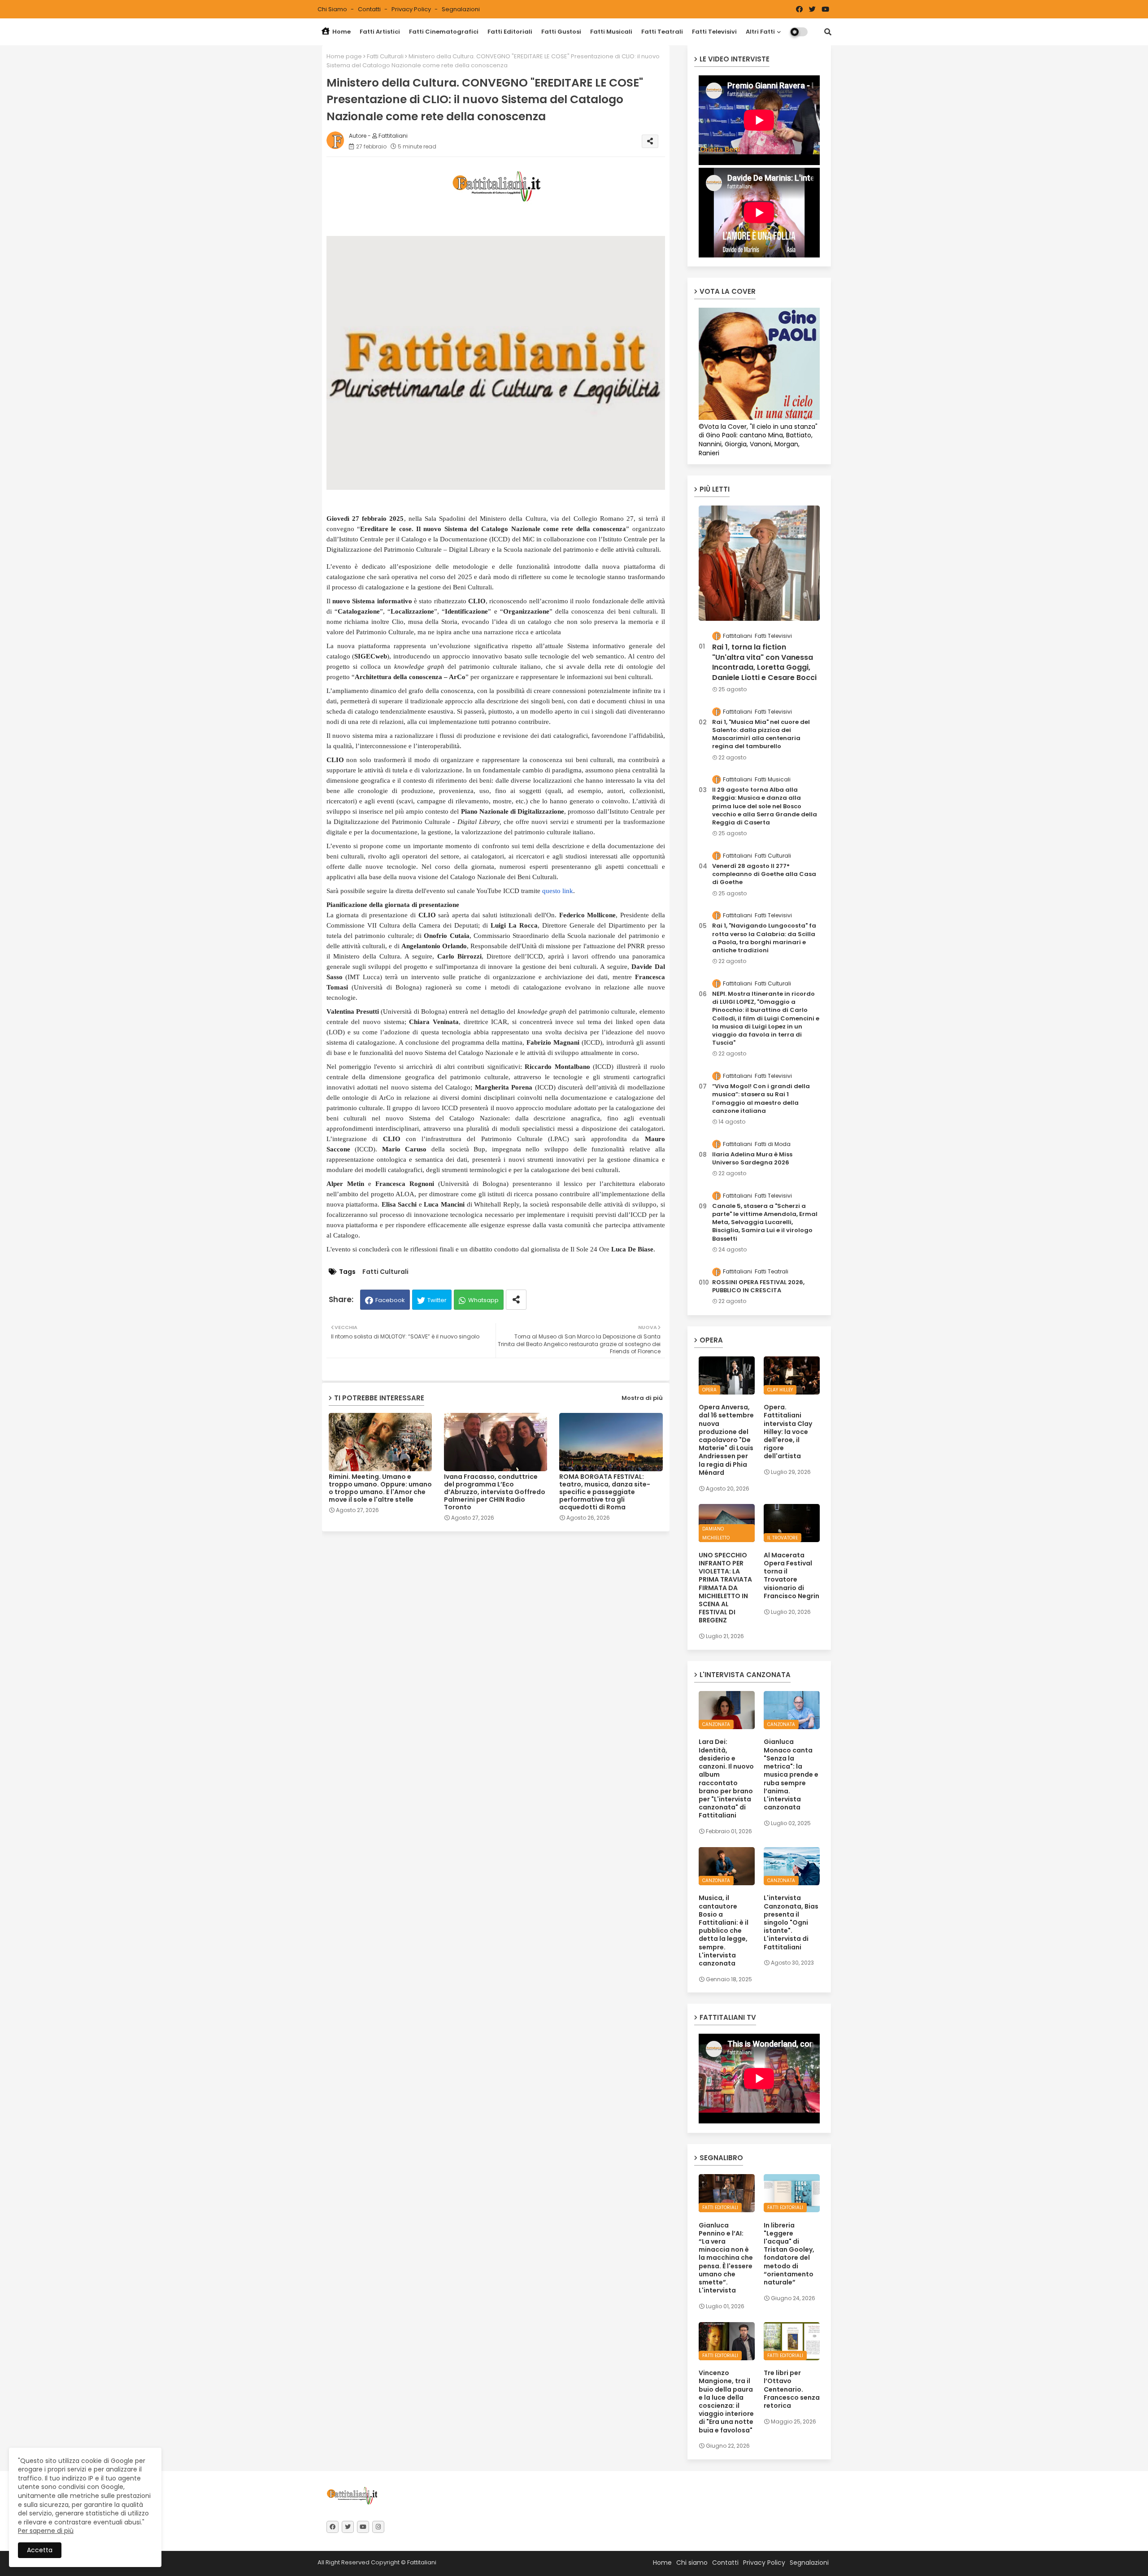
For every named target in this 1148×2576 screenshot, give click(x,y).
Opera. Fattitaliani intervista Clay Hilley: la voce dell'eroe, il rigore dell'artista (788, 1432)
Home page (344, 56)
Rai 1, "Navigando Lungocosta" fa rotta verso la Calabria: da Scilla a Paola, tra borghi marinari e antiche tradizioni (764, 938)
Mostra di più (642, 1398)
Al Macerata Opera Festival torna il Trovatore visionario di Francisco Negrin (791, 1576)
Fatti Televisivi (714, 32)
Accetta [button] (40, 2550)
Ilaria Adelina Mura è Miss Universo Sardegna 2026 (752, 1159)
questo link (558, 891)
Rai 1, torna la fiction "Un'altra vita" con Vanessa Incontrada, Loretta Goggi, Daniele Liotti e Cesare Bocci (764, 662)
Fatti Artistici (380, 32)
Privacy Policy (412, 9)
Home (341, 32)
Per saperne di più (46, 2531)
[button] (828, 32)
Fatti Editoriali (510, 32)
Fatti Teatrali (662, 32)
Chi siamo (333, 9)
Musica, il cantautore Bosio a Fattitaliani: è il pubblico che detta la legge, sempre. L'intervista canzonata (724, 1931)
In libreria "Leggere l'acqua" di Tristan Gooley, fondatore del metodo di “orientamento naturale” (789, 2254)
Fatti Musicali (611, 32)
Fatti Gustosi (561, 32)
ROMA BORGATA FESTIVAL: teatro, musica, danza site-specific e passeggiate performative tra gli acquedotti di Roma (605, 1492)
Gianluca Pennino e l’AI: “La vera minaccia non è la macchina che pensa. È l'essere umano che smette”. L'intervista (726, 2258)
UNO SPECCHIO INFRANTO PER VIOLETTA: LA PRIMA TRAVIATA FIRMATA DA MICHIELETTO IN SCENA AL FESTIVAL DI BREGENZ (725, 1588)
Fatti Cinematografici (444, 32)
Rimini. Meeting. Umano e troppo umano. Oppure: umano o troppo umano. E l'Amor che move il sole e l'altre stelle (380, 1488)
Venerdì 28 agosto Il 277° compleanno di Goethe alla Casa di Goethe (764, 874)
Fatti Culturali (385, 56)
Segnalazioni (461, 9)
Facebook (390, 1300)
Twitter (437, 1300)
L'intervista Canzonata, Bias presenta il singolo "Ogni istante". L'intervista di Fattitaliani (791, 1922)
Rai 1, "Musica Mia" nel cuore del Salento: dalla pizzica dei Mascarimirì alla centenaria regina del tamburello (761, 734)
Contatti (370, 9)
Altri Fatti (760, 32)
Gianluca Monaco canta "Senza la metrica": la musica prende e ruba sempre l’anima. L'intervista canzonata (791, 1774)
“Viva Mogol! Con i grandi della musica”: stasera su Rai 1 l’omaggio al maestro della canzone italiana (761, 1099)
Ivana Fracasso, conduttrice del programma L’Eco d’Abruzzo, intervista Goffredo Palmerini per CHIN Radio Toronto (495, 1492)
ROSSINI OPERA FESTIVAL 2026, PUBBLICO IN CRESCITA (758, 1286)
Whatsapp (483, 1300)
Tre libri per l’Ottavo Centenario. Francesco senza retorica (792, 2389)
